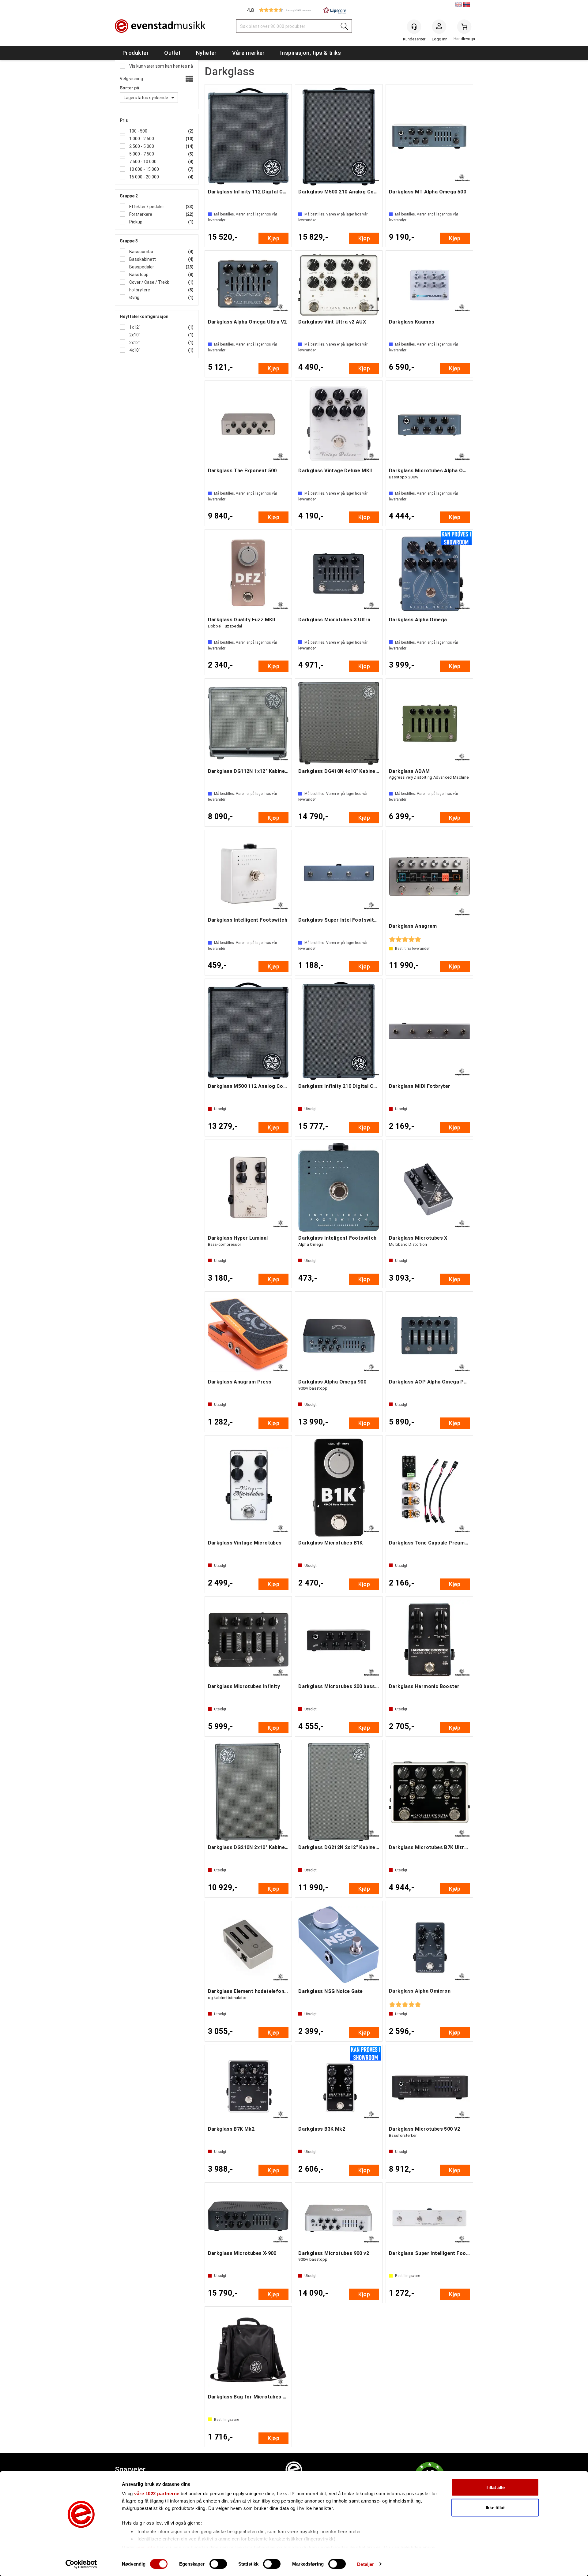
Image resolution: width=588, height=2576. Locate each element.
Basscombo (141, 252)
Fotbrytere (139, 290)
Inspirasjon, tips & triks (311, 53)
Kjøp (273, 238)
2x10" (134, 335)
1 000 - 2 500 (141, 139)
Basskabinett (142, 259)
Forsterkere (140, 214)
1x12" (134, 327)
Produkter (136, 53)
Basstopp (138, 275)
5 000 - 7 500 (141, 154)
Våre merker (249, 53)
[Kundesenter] (414, 27)
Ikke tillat (495, 2507)
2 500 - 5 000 (141, 146)
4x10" (134, 350)
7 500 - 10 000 (142, 162)
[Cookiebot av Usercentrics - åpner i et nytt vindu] (81, 2564)
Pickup (135, 222)
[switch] (218, 2564)
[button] (294, 10)
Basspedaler (141, 267)
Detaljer (366, 2564)
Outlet (172, 53)
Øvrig (134, 298)
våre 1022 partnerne (157, 2494)
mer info (146, 2547)
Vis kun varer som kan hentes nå (161, 66)
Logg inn (439, 28)
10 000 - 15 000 (144, 169)
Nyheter (206, 53)
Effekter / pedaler (146, 207)
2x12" (134, 343)
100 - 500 (138, 131)
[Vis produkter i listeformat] (189, 79)
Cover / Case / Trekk (149, 282)
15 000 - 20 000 (144, 177)
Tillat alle (495, 2487)
